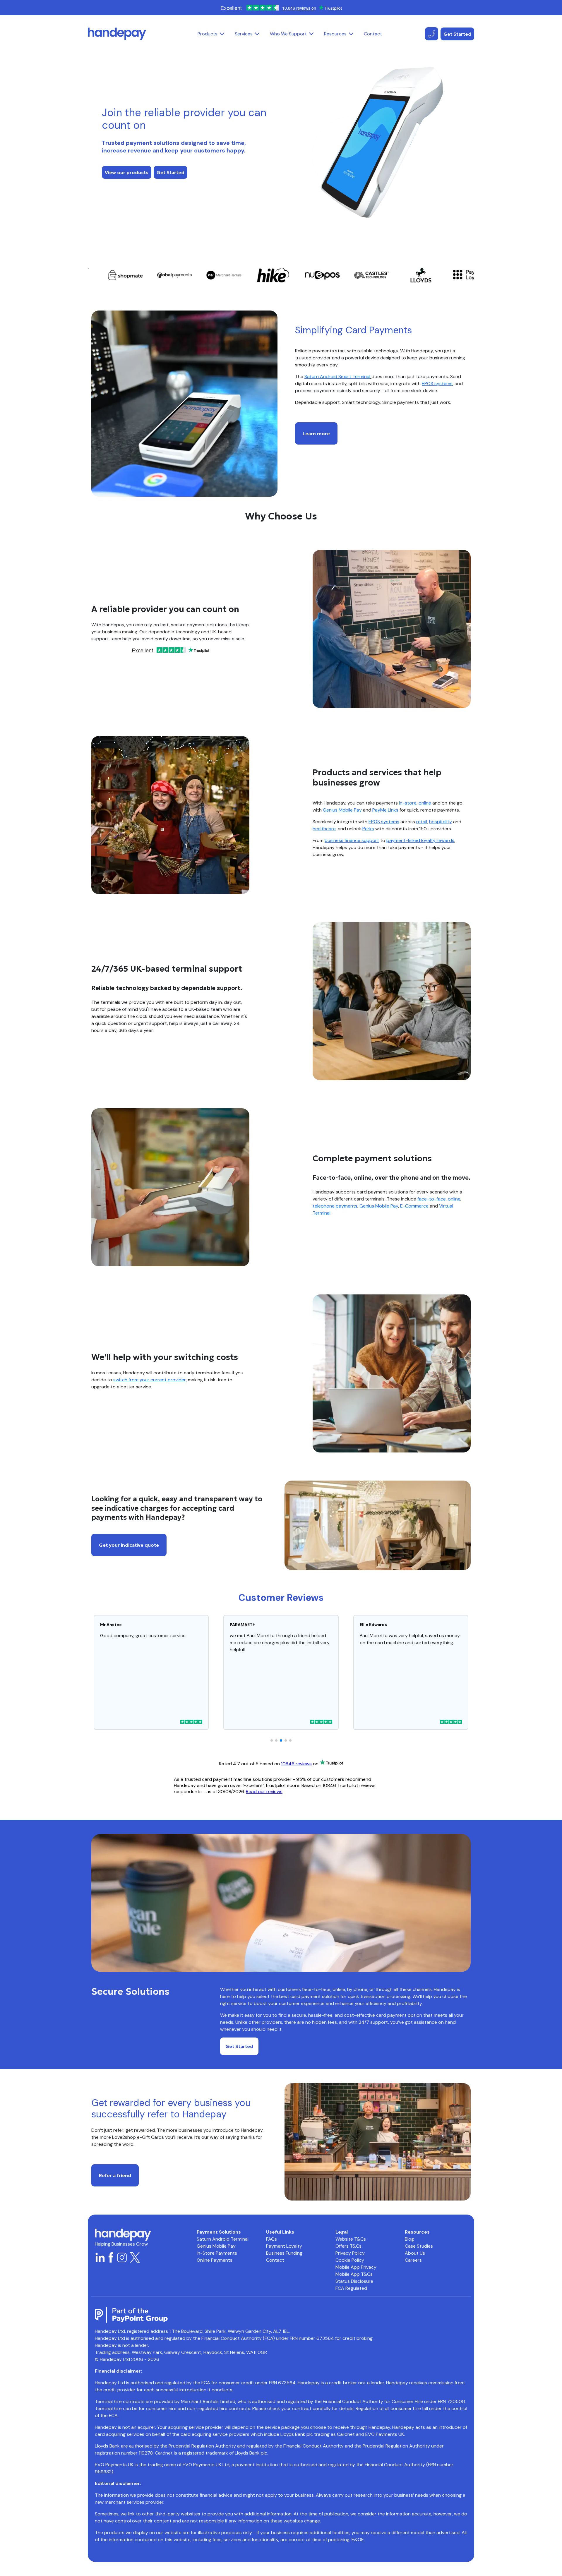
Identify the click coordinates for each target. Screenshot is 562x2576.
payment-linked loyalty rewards (420, 840)
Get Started (457, 34)
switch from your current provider (150, 1380)
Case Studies (419, 2246)
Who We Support (288, 34)
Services (244, 34)
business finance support (352, 840)
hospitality (441, 822)
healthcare (324, 829)
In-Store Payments (217, 2253)
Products (208, 34)
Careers (413, 2260)
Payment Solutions (219, 2232)
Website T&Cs (351, 2239)
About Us (415, 2253)
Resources (335, 34)
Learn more (316, 433)
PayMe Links (385, 810)
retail (422, 822)
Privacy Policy (350, 2253)
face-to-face (432, 1199)
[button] (222, 34)
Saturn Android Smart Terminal (337, 377)
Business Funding (284, 2253)
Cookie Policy (350, 2260)
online (425, 803)
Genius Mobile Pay (342, 810)
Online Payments (215, 2260)
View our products (127, 172)
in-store (408, 803)
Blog (409, 2239)
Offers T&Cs (348, 2246)
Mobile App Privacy (356, 2267)
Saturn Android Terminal (223, 2239)
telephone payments (335, 1206)
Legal (342, 2232)
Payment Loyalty (284, 2246)
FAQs (271, 2239)
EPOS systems (437, 384)
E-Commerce (414, 1206)
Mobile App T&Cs (354, 2274)
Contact (373, 34)
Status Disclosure (354, 2281)
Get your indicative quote (129, 1545)
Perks (368, 829)
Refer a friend (115, 2175)
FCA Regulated (351, 2288)
